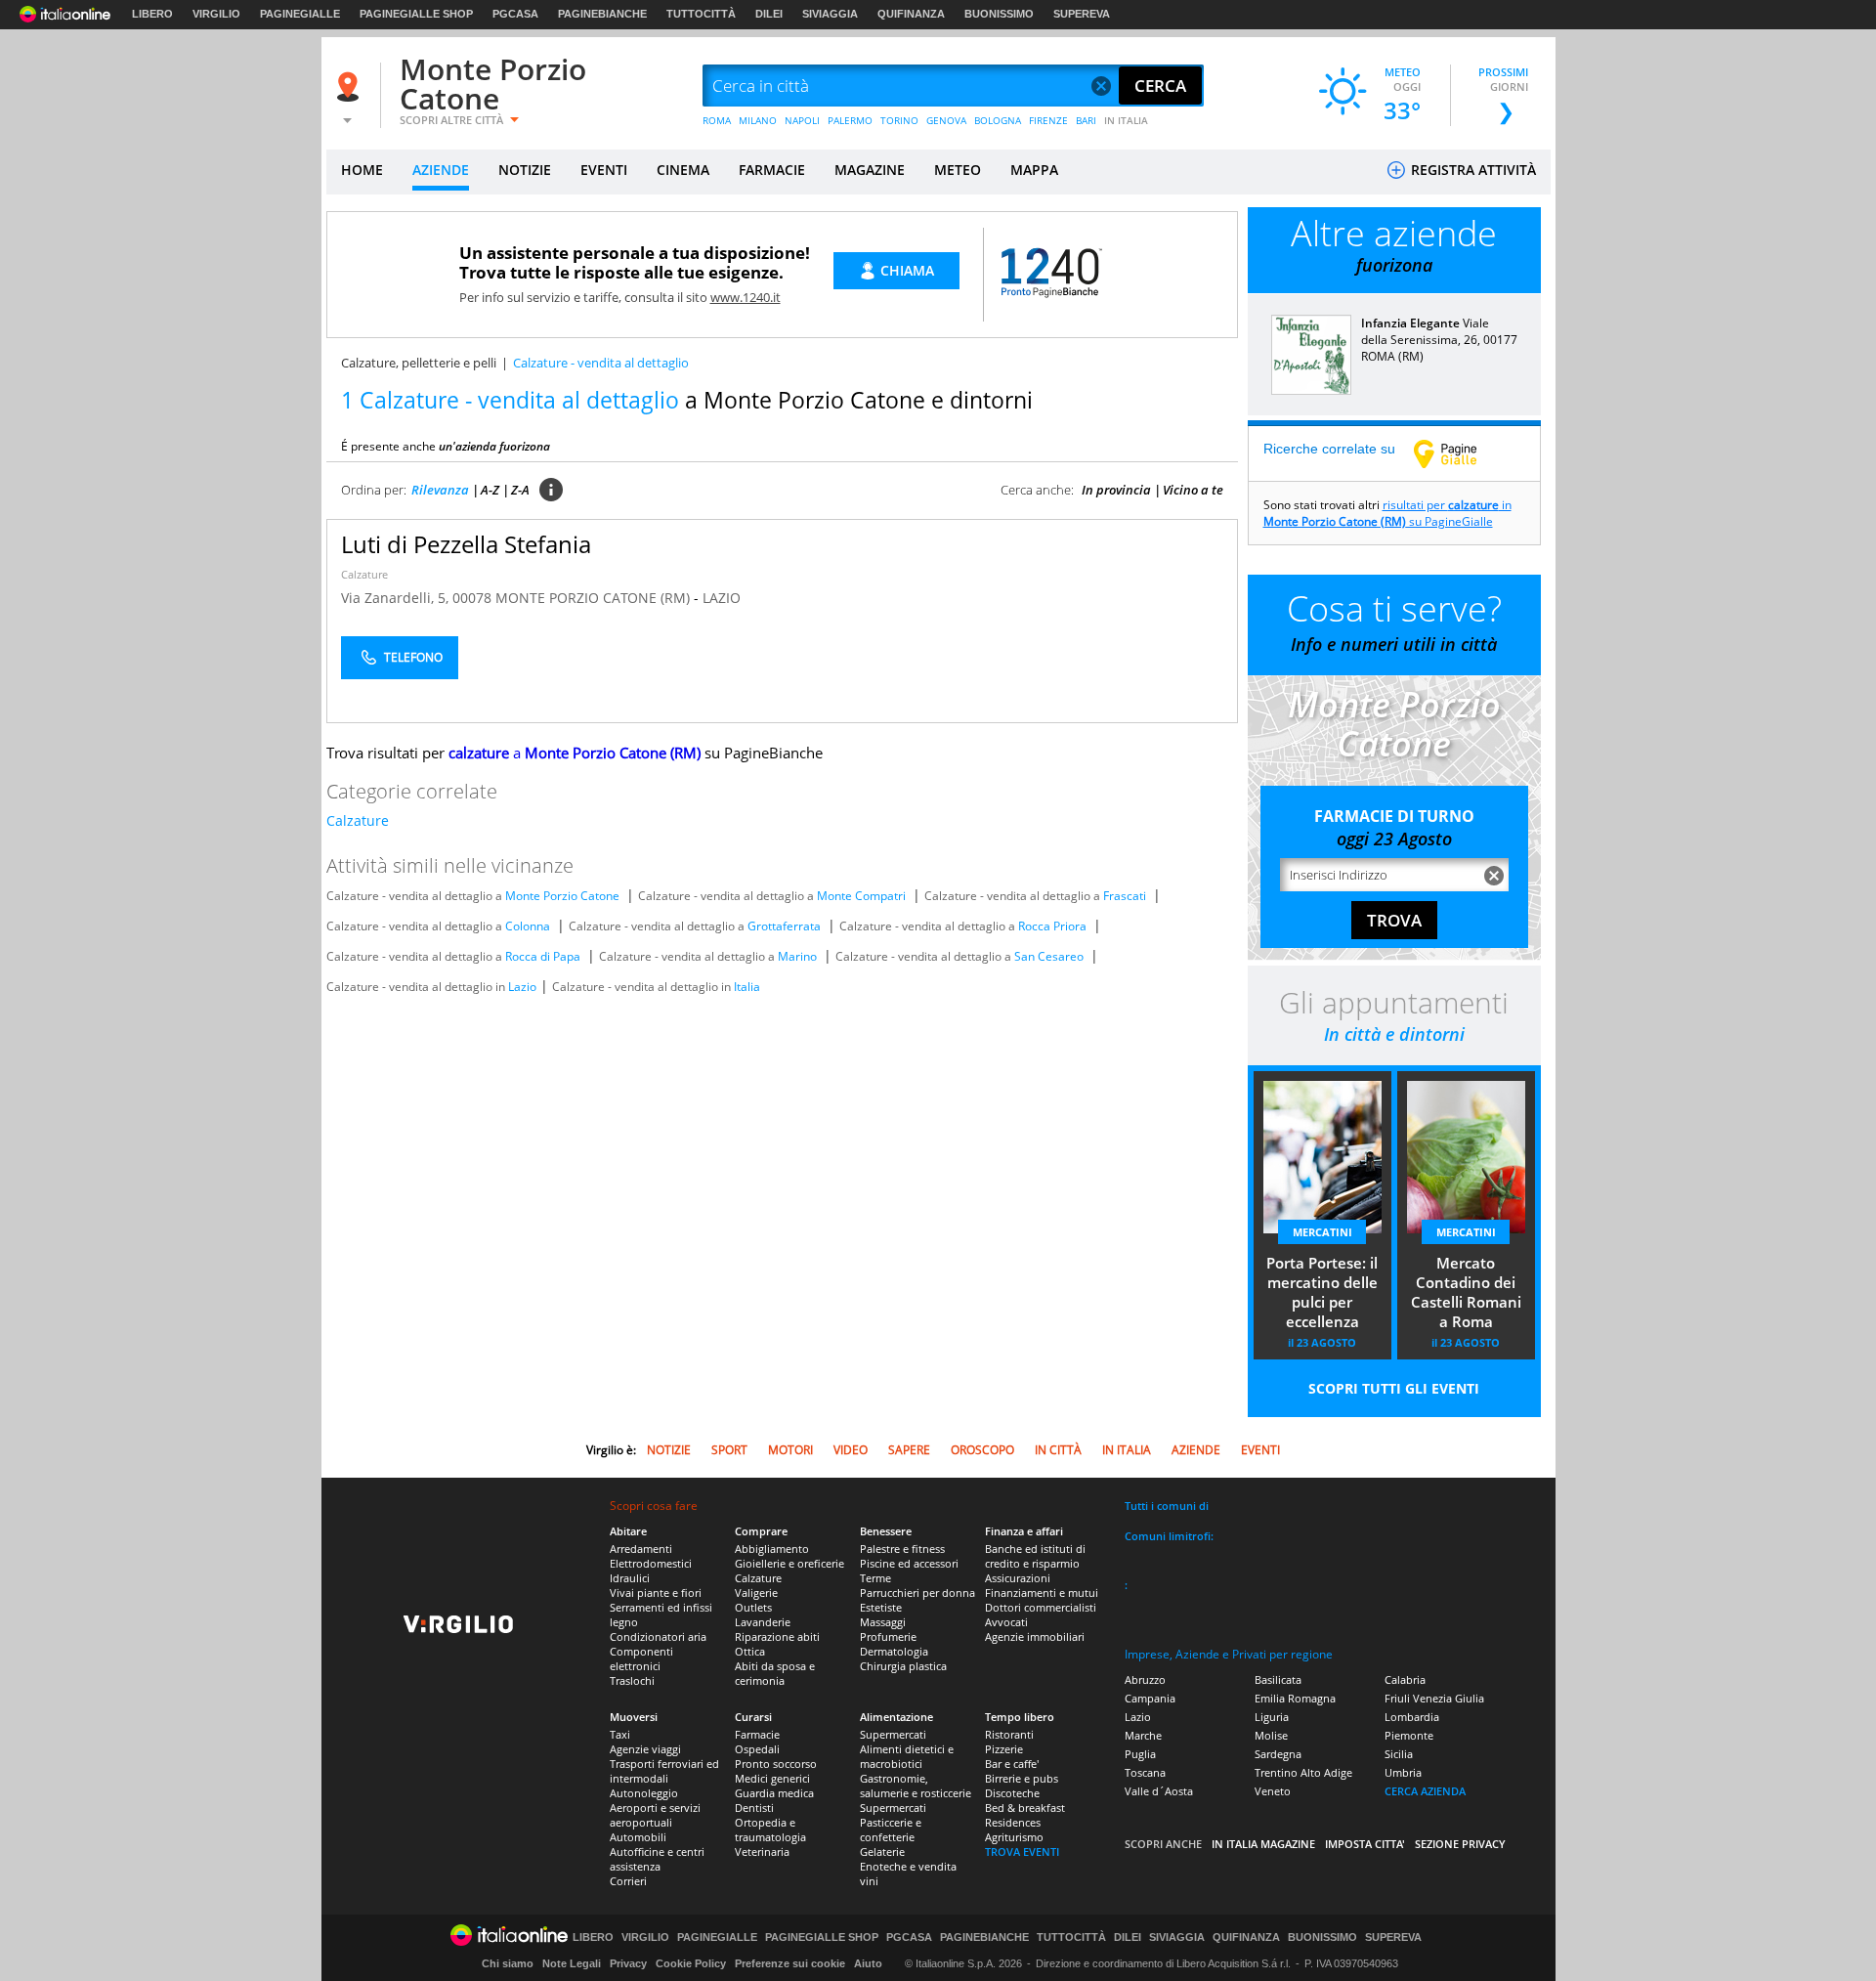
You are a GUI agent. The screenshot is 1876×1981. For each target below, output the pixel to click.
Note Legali (572, 1963)
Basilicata (1278, 1680)
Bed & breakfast (1025, 1808)
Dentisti (754, 1808)
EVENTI (604, 170)
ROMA (717, 120)
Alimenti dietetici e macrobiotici (907, 1756)
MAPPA (1034, 170)
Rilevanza (440, 490)
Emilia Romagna (1295, 1698)
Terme (875, 1578)
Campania (1150, 1698)
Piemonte (1409, 1735)
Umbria (1403, 1772)
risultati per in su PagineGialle (1387, 513)
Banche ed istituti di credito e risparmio (1035, 1556)
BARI (1086, 120)
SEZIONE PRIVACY (1460, 1844)
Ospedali (757, 1749)
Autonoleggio (644, 1793)
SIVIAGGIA (830, 14)
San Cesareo (1049, 956)
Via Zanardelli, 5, (397, 598)
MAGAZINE (870, 170)
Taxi (620, 1734)
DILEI (769, 14)
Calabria (1405, 1680)
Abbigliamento (772, 1549)
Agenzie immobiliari (1035, 1636)
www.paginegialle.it (1460, 453)
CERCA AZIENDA (1425, 1791)
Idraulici (630, 1578)
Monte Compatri (861, 896)
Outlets (753, 1607)
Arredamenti (641, 1549)
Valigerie (756, 1593)
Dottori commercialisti (1041, 1607)
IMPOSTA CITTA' (1365, 1844)
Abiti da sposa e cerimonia (775, 1673)
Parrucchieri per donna (917, 1593)
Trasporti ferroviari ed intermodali (664, 1771)
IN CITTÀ (1058, 1450)
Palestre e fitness (902, 1549)
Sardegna (1278, 1754)
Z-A (520, 490)
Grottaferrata (784, 926)
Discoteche (1012, 1793)
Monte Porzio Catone (493, 84)
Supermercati (893, 1734)
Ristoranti (1009, 1734)
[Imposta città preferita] (351, 86)
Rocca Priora (1052, 926)
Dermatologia (894, 1651)
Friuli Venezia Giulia (1434, 1698)
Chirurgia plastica (903, 1666)
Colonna (528, 926)
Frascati (1125, 896)
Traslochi (632, 1680)
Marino (797, 956)
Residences (1013, 1822)
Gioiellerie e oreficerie (789, 1563)
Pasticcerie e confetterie (891, 1830)
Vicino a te (1193, 490)
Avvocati (1006, 1622)
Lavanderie (763, 1622)
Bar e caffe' (1012, 1764)
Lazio (522, 987)
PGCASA (515, 14)
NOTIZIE (525, 170)
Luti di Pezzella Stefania (466, 544)
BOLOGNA (998, 120)
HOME (362, 170)
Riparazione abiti (777, 1636)
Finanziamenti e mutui (1042, 1593)
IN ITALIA (1126, 120)
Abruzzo (1145, 1680)
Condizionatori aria (658, 1636)
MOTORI (790, 1450)
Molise (1271, 1735)
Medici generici (772, 1778)
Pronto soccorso (776, 1764)
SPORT (729, 1450)
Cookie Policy (691, 1963)
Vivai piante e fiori (656, 1593)
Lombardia (1412, 1717)
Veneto (1273, 1791)
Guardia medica (774, 1793)
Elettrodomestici (651, 1563)
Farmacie (757, 1734)
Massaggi (883, 1622)
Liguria (1272, 1717)
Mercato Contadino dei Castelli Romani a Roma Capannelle (1466, 1294)
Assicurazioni (1018, 1578)
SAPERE (909, 1450)
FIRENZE (1048, 120)
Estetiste (881, 1607)
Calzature (364, 574)
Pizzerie (1004, 1749)
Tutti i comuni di (1167, 1506)
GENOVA (946, 120)
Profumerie (888, 1636)
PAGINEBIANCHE (602, 14)
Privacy (628, 1963)
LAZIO (722, 598)
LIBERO (152, 14)
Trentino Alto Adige (1303, 1772)
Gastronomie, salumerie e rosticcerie (916, 1786)
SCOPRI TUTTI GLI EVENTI (1394, 1388)
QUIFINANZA (911, 14)
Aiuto (868, 1963)
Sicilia (1399, 1754)
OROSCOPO (982, 1450)
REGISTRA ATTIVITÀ (1471, 170)
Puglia (1140, 1754)
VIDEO (851, 1450)
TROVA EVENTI (1022, 1852)
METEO (958, 170)
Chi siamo (508, 1963)
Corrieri (628, 1881)
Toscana (1145, 1772)
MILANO (758, 120)
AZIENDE (441, 170)
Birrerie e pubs (1022, 1778)
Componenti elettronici (641, 1658)
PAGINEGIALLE (300, 14)
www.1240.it (746, 297)
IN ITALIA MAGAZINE (1263, 1844)
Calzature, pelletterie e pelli (419, 363)
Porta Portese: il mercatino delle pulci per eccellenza (1322, 1292)
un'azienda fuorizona (494, 446)
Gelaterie (882, 1852)
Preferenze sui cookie (790, 1963)
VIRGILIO (216, 14)
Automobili (638, 1837)
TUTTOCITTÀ (701, 14)
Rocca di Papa (543, 956)
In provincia (1116, 490)
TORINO (899, 120)
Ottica (750, 1651)
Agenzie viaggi (645, 1749)
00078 (472, 598)
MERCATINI (1322, 1232)
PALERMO (850, 120)
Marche (1143, 1735)
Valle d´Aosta (1159, 1791)
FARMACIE (772, 170)
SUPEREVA (1082, 14)
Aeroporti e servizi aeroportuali (655, 1815)
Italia (747, 987)
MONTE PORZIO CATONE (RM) (595, 598)
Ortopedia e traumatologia (770, 1830)
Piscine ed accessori (909, 1563)
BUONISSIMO (999, 14)
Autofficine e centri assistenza (657, 1859)
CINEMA (683, 170)
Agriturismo (1014, 1837)
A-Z (490, 490)
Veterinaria (762, 1852)
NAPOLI (802, 120)
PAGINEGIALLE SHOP (416, 14)
